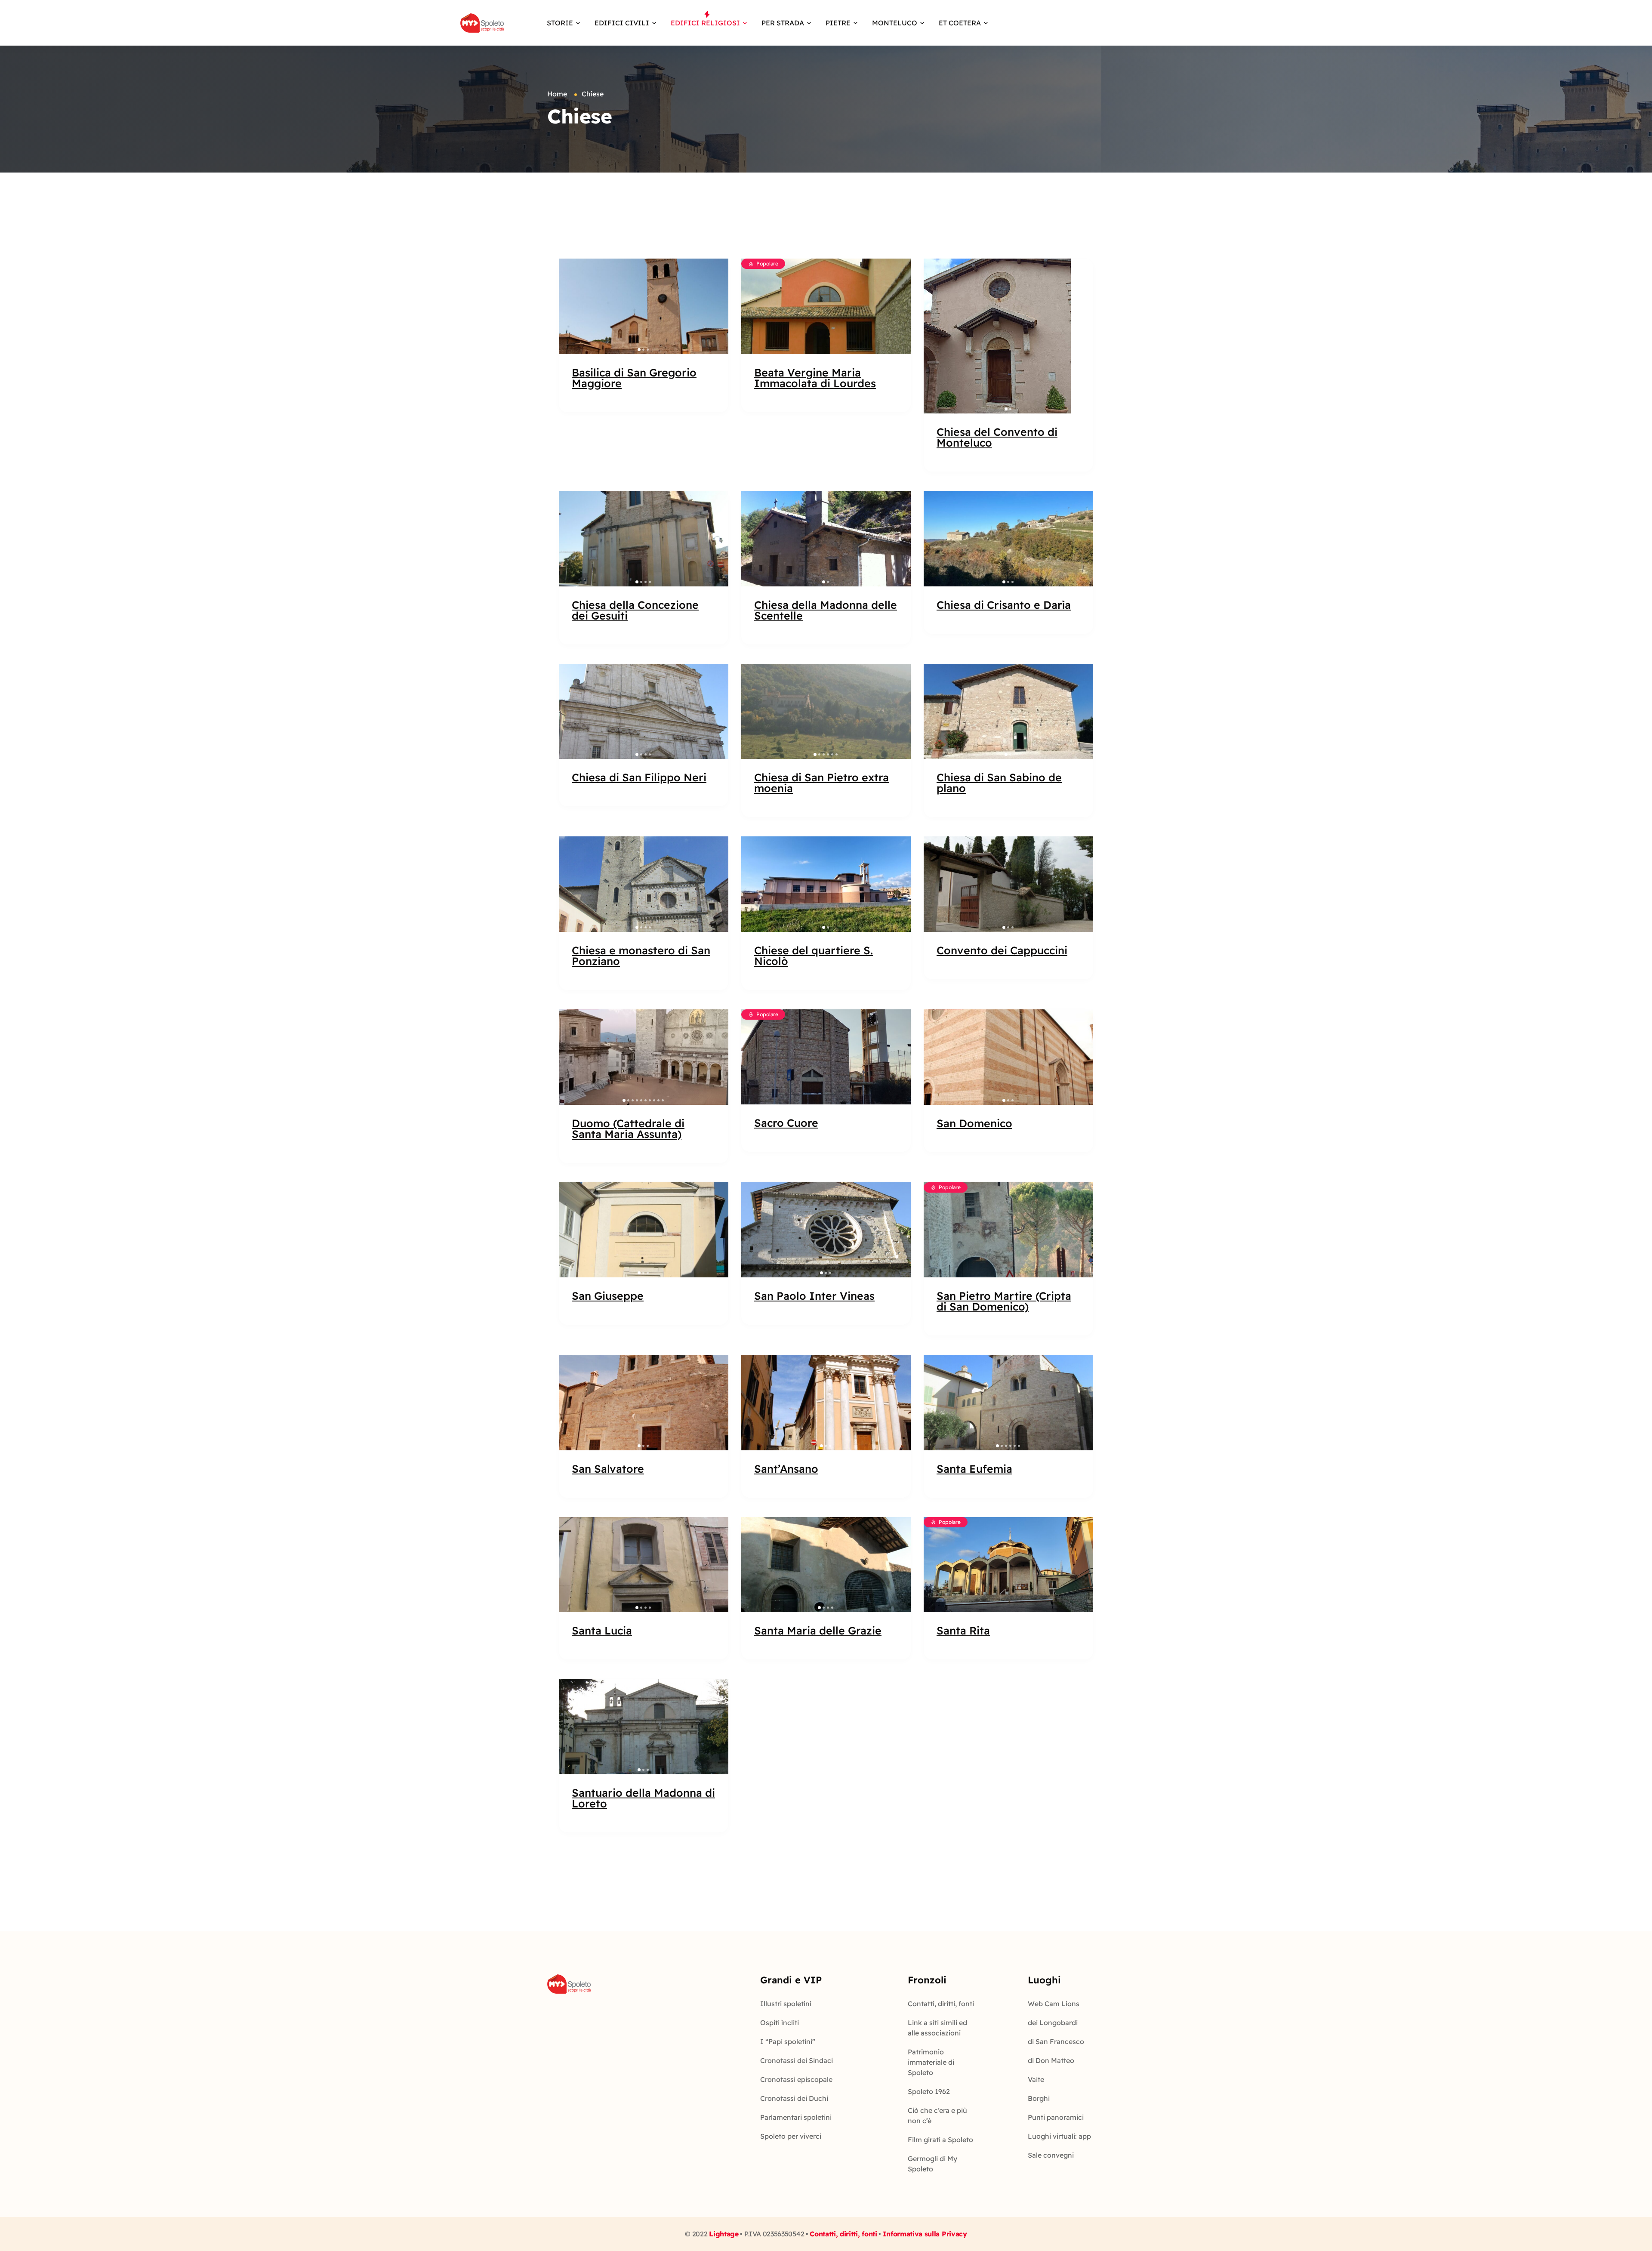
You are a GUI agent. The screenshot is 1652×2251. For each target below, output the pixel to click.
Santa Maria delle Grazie (818, 1630)
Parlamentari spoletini (796, 2117)
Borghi (1039, 2098)
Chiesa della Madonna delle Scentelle (826, 610)
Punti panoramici (1056, 2117)
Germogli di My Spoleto (932, 2164)
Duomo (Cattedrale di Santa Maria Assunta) (628, 1129)
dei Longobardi (1053, 2023)
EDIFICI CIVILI (622, 23)
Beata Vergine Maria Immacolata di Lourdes (815, 378)
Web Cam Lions (1054, 2004)
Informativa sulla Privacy (925, 2234)
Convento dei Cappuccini (1002, 950)
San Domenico (974, 1123)
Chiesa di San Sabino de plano (999, 783)
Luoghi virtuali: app (1059, 2136)
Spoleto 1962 (929, 2091)
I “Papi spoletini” (788, 2041)
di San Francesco (1056, 2041)
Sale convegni (1051, 2155)
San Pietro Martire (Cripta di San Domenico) (1004, 1301)
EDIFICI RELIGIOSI (705, 23)
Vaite (1036, 2079)
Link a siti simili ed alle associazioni (937, 2028)
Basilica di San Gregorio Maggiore (634, 378)
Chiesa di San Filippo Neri (639, 777)
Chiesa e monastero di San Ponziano (641, 956)
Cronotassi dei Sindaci (797, 2060)
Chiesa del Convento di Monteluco (997, 437)
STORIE (560, 23)
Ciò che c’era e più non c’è (937, 2115)
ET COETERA (960, 23)
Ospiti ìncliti (780, 2023)
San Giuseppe (608, 1296)
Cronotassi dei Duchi (794, 2098)
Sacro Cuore (786, 1123)
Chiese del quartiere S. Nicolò (814, 956)
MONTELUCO (895, 23)
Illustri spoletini (786, 2004)
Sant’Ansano (786, 1469)
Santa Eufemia (974, 1469)
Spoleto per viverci (791, 2136)
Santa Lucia (602, 1630)
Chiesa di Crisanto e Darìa (1004, 605)
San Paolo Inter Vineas (814, 1296)
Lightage (724, 2234)
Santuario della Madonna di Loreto (643, 1798)
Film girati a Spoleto (940, 2140)
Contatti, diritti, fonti (941, 2004)
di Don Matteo (1051, 2060)
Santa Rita (963, 1630)
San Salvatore (608, 1469)
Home (557, 94)
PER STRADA (783, 23)
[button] (570, 306)
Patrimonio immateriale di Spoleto (931, 2062)
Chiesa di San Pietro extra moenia (821, 783)
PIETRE (838, 23)
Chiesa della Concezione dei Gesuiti (635, 610)
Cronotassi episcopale (796, 2079)
